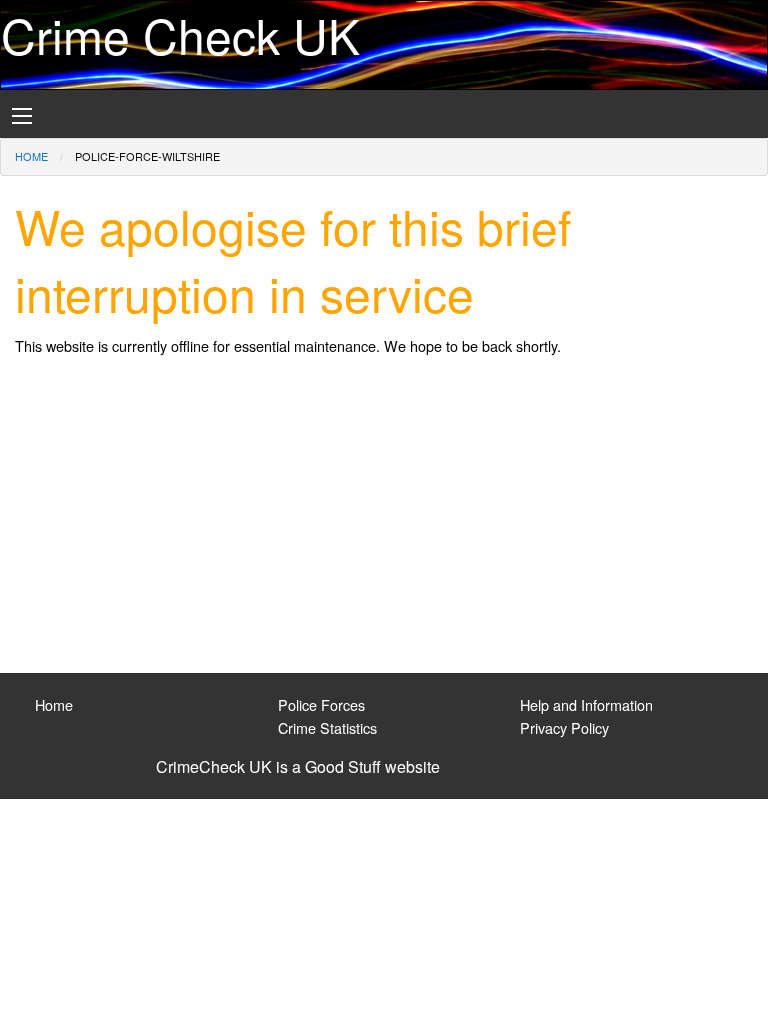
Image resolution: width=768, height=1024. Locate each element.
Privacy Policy (564, 727)
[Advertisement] (384, 523)
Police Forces (321, 704)
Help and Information (586, 704)
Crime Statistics (327, 727)
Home (31, 156)
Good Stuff (343, 766)
